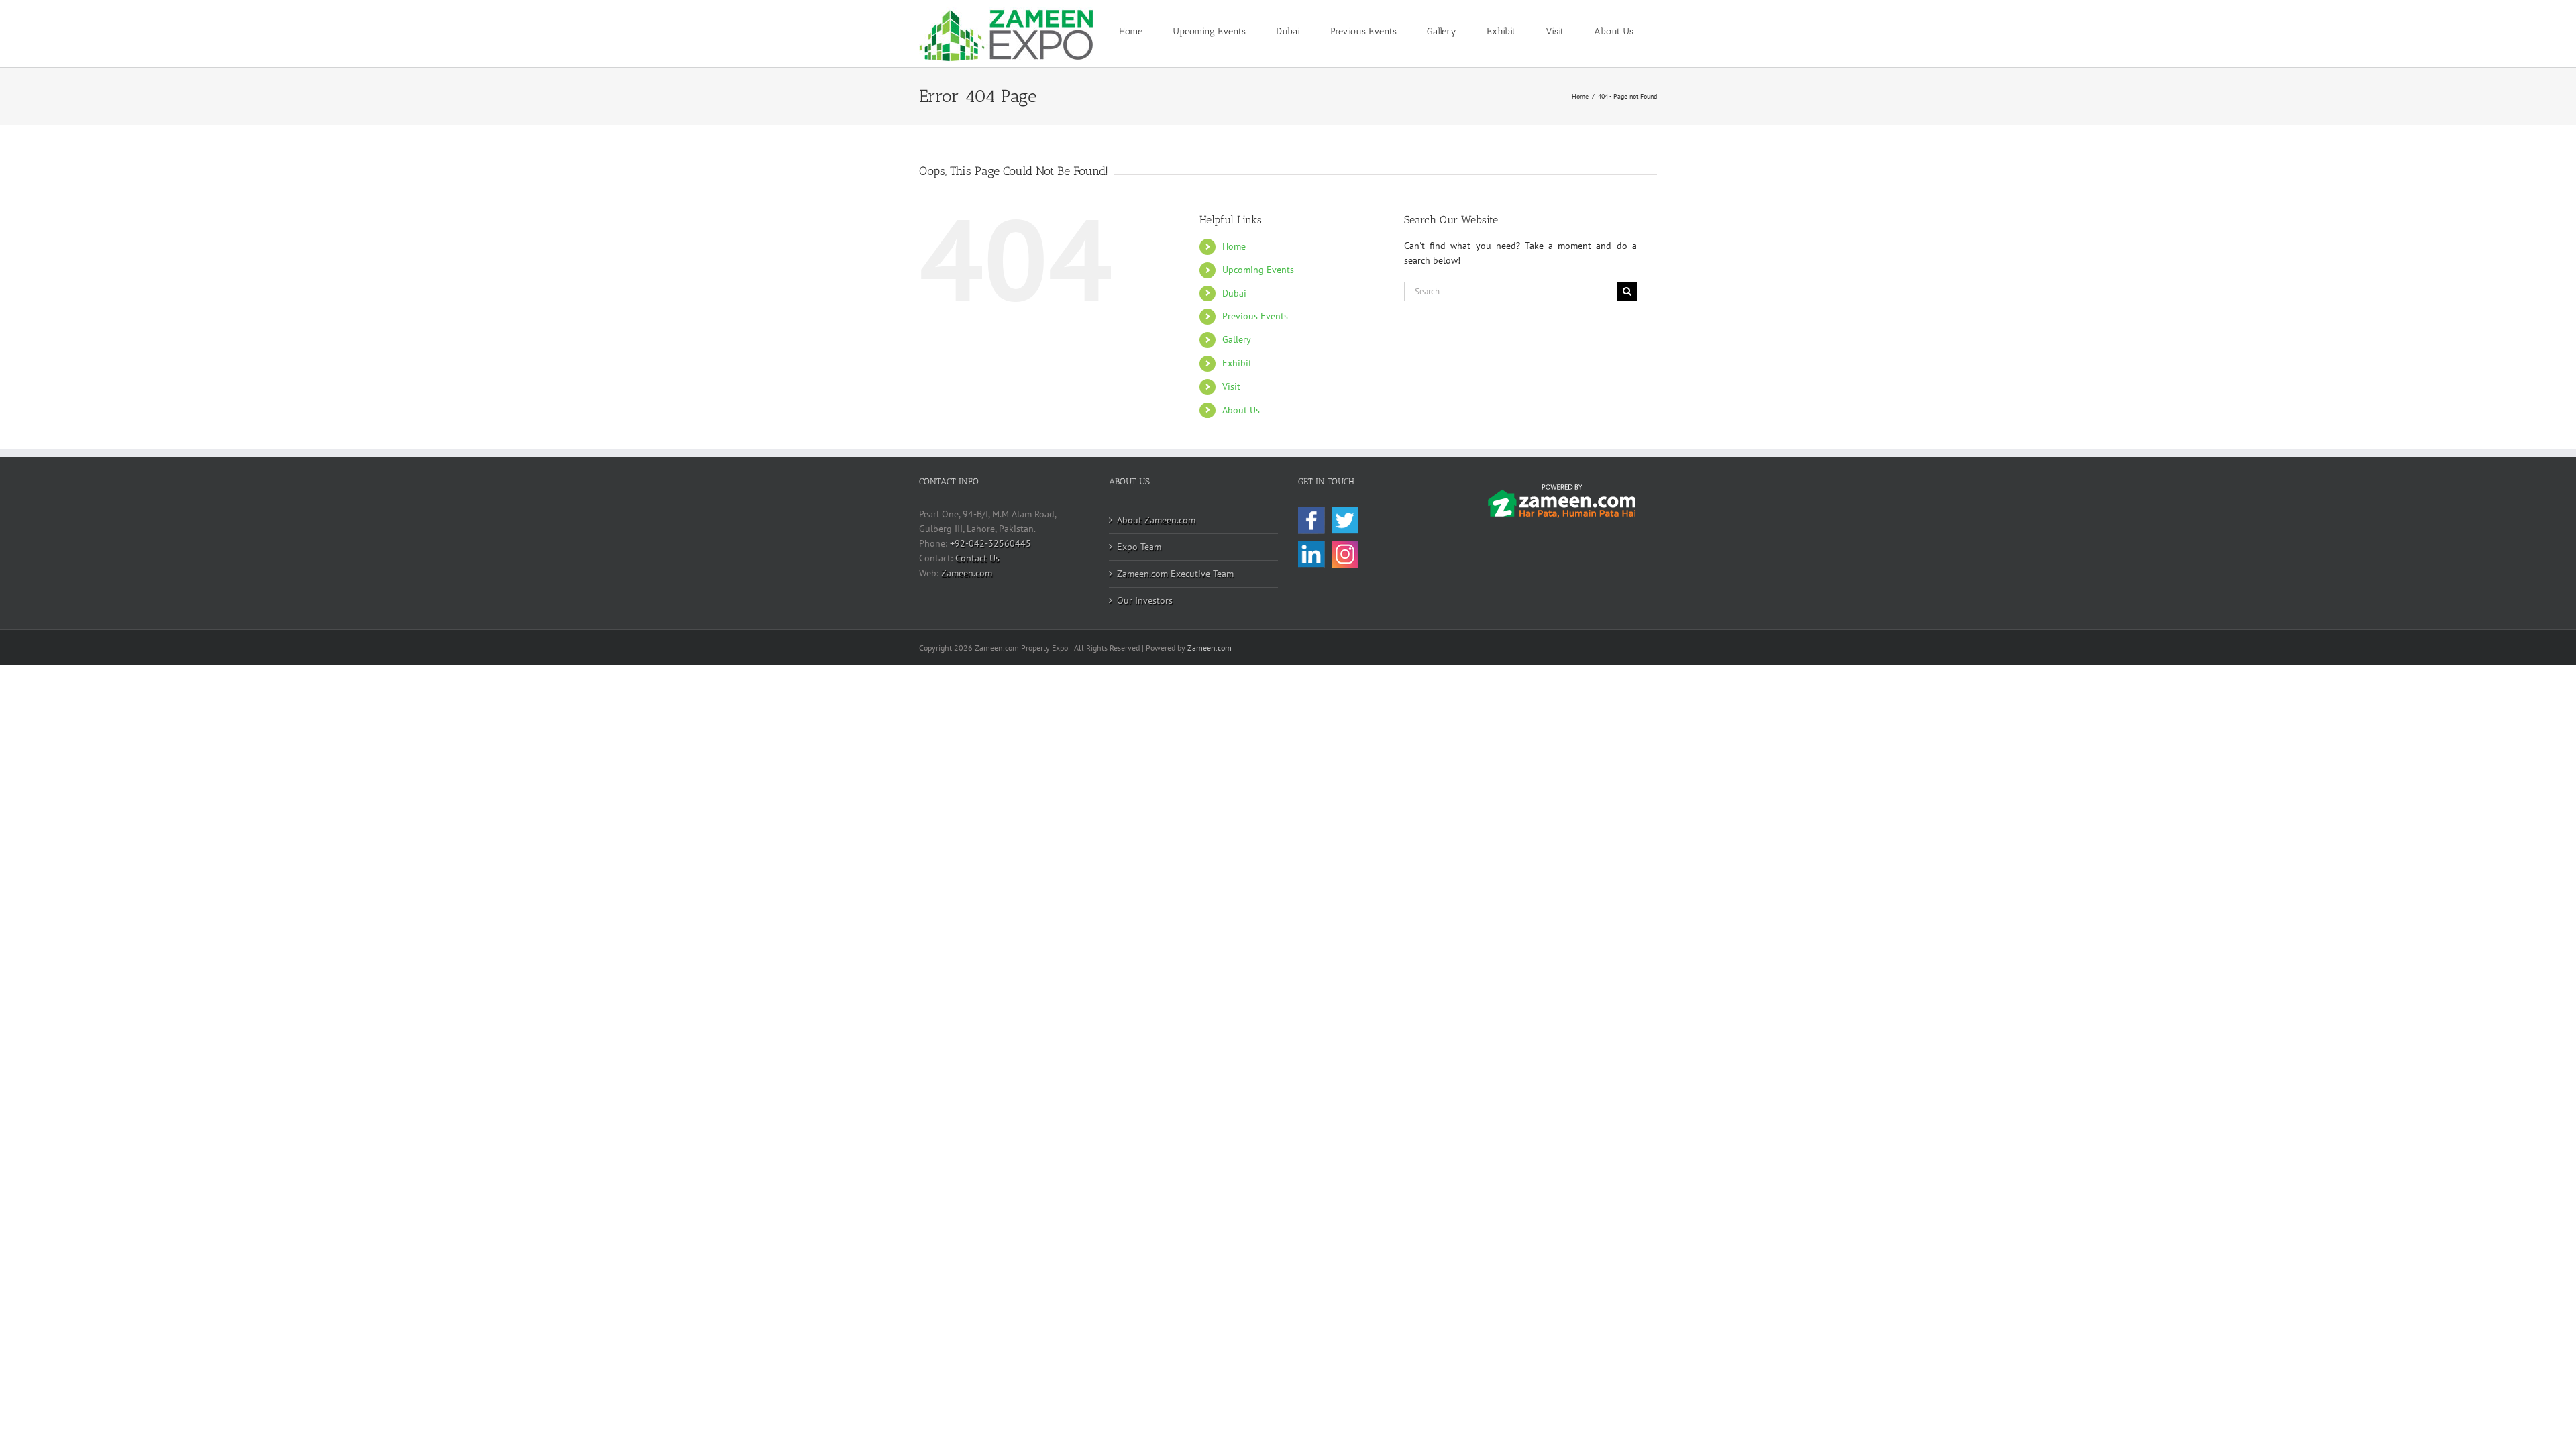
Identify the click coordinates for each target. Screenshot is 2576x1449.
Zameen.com (967, 573)
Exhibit (1237, 363)
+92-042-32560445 (990, 543)
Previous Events (1255, 316)
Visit (1231, 386)
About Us (1241, 410)
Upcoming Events (1258, 270)
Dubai (1234, 293)
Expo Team (1139, 547)
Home (1234, 246)
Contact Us (977, 558)
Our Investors (1145, 600)
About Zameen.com (1156, 520)
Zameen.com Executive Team (1175, 574)
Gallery (1237, 339)
